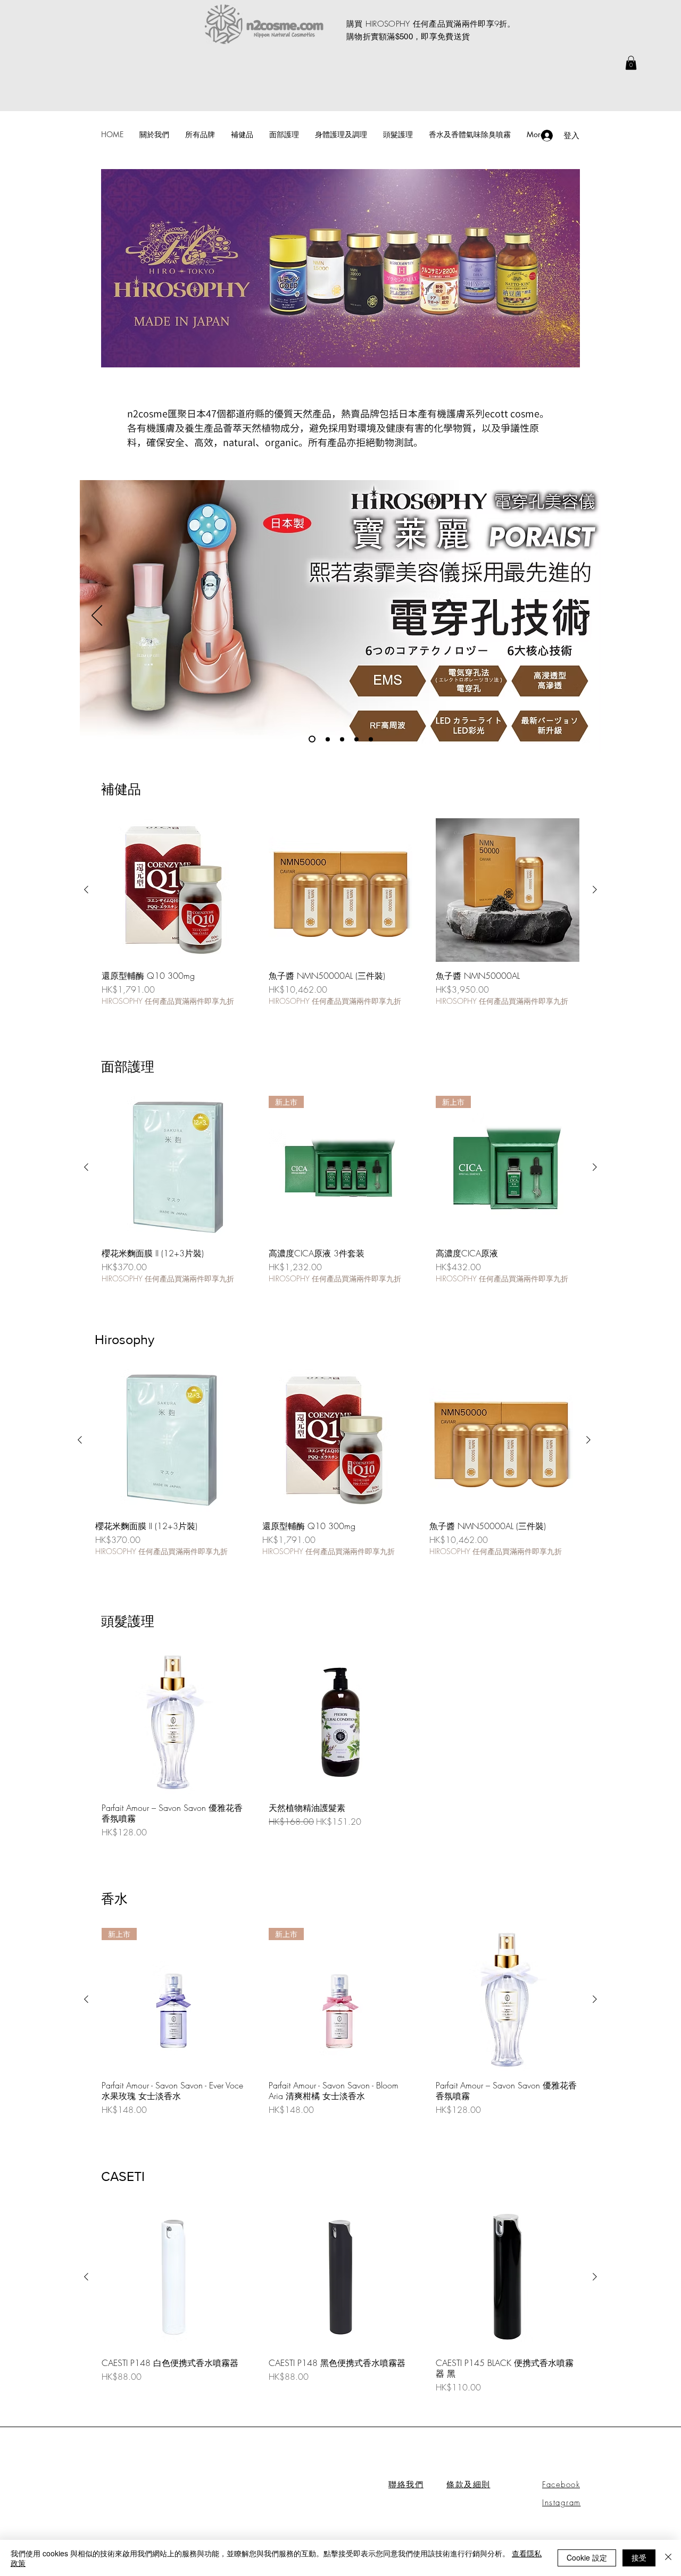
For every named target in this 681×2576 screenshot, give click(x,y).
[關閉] (668, 2558)
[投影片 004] (326, 739)
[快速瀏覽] (173, 890)
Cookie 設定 (587, 2557)
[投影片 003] (311, 739)
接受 (639, 2557)
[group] (340, 912)
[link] (631, 63)
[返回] (97, 616)
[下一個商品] (595, 890)
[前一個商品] (86, 890)
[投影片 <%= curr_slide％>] (342, 739)
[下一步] (584, 616)
